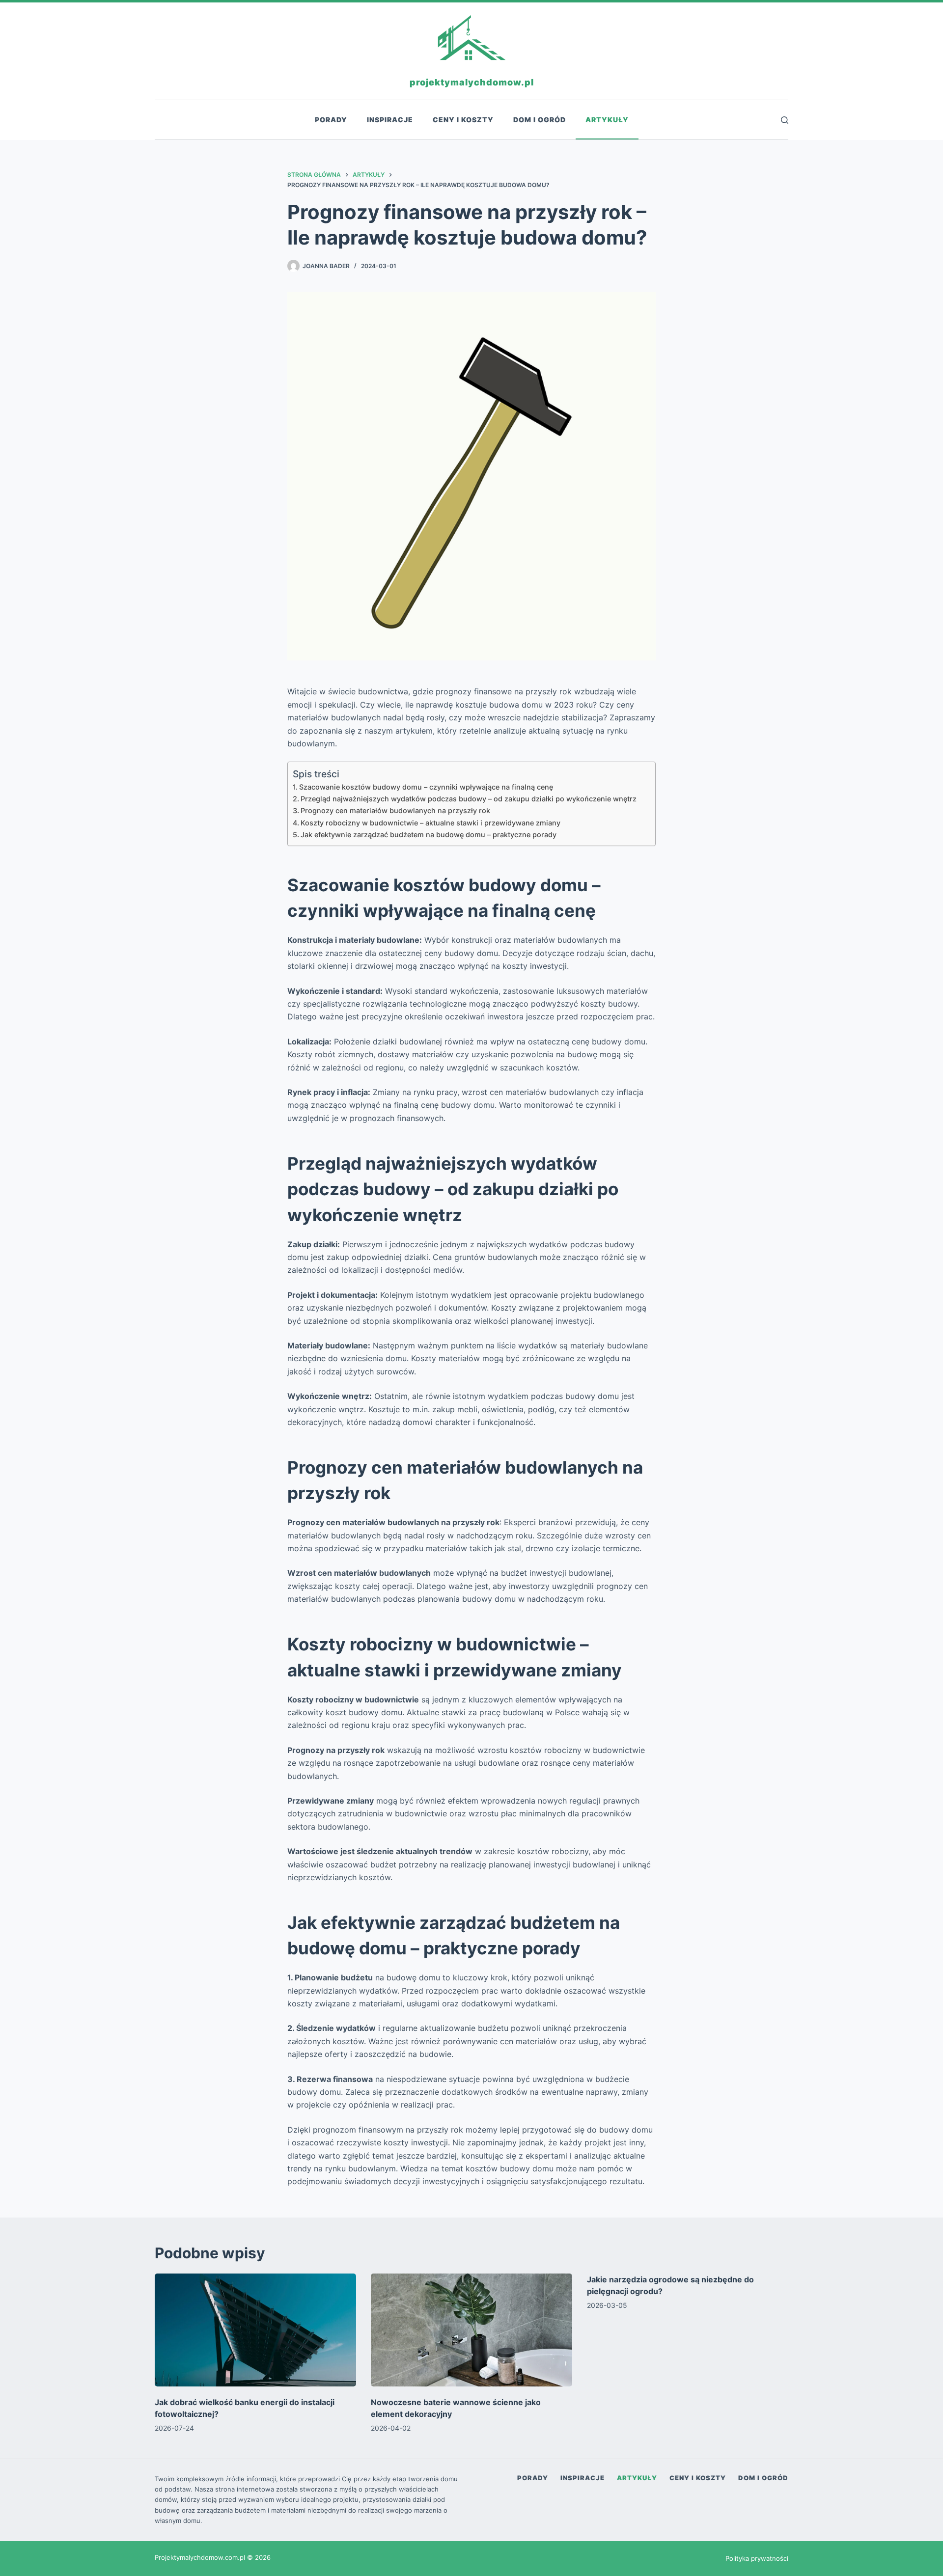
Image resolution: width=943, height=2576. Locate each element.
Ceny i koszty (463, 120)
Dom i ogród (540, 120)
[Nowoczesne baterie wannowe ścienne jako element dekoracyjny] (471, 2330)
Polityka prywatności (757, 2558)
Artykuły (607, 120)
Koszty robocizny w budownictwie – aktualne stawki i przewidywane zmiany (430, 823)
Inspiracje (390, 120)
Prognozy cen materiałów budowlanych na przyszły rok (395, 810)
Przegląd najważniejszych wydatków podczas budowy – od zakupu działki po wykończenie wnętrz (469, 799)
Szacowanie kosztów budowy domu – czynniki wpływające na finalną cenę (426, 787)
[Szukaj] (785, 120)
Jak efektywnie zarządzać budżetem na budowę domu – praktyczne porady (429, 835)
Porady (331, 120)
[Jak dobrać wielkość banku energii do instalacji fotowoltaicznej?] (255, 2330)
